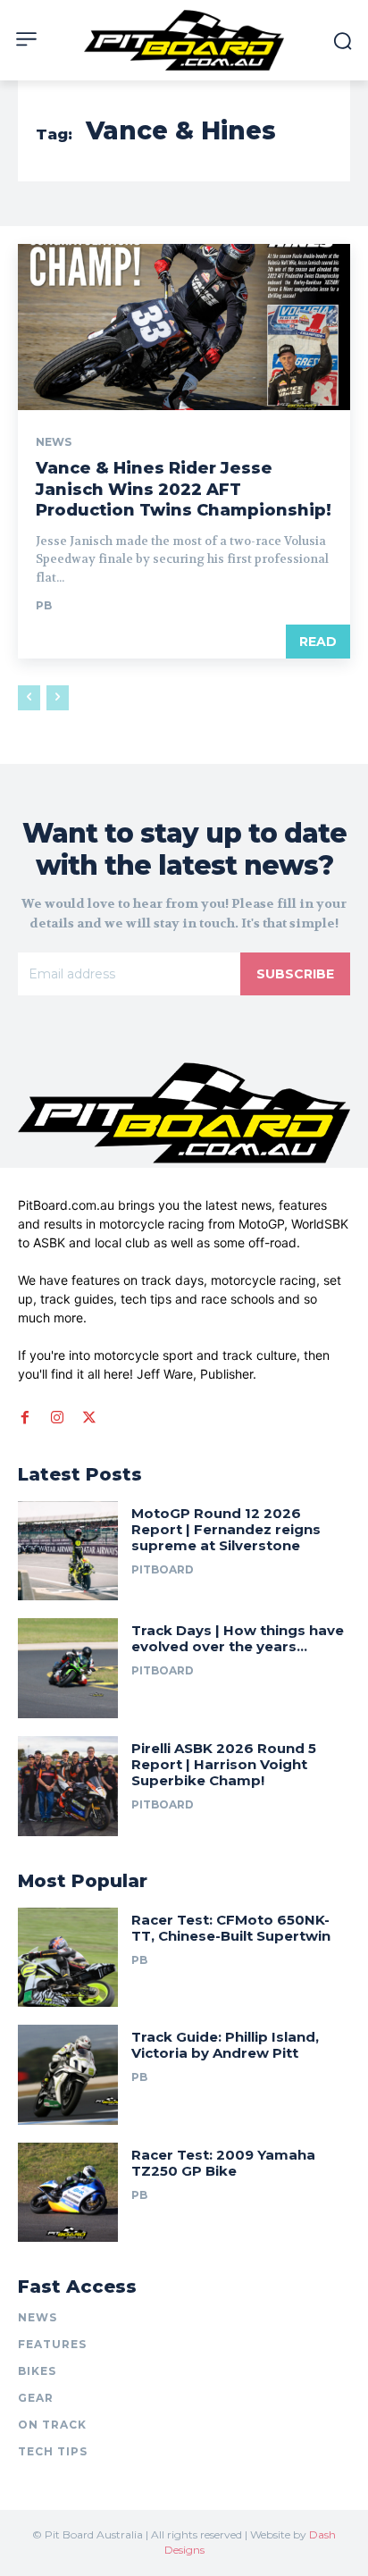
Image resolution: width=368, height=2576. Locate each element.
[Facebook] (25, 1418)
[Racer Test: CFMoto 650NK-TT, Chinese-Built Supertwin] (68, 1958)
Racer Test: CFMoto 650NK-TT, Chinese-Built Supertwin (233, 1928)
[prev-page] (29, 698)
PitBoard (163, 1569)
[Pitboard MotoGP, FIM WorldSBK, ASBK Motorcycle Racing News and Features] (184, 40)
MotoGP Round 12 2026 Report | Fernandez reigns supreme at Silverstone (226, 1529)
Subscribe (295, 974)
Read (318, 642)
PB (44, 605)
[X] (89, 1418)
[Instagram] (57, 1418)
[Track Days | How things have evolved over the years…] (68, 1668)
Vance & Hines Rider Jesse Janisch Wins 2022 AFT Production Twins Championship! (184, 489)
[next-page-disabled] (58, 698)
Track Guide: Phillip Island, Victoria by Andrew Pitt (225, 2045)
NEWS (54, 442)
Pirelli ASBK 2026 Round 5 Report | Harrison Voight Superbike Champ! (224, 1764)
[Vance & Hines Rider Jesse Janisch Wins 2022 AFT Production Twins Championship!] (184, 327)
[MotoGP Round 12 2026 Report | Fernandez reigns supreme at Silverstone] (68, 1551)
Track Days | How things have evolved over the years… (238, 1638)
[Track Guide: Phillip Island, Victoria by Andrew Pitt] (68, 2075)
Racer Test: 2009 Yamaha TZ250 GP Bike (223, 2163)
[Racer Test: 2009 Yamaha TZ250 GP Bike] (68, 2193)
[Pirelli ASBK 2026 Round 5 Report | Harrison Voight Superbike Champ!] (68, 1786)
